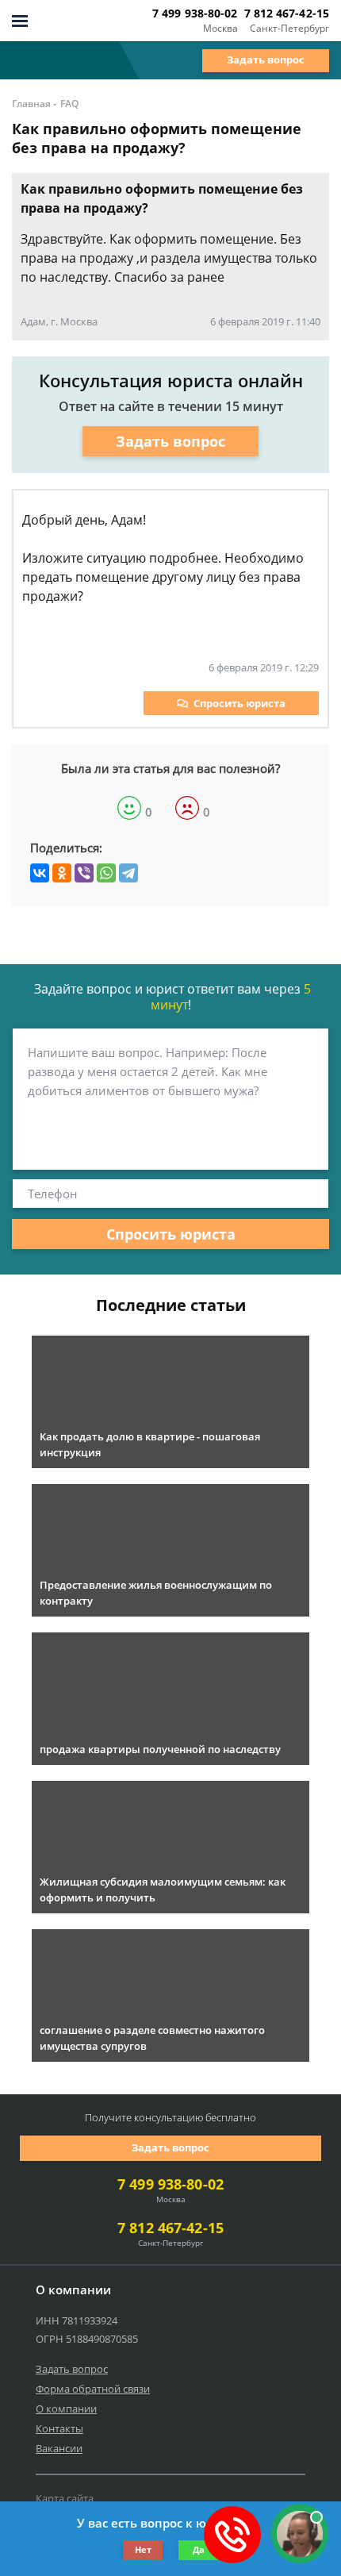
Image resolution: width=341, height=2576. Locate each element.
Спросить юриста (239, 703)
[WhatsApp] (106, 873)
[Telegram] (128, 873)
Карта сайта (65, 2498)
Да (199, 2549)
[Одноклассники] (62, 873)
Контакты (59, 2428)
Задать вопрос (266, 60)
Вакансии (59, 2448)
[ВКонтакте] (40, 873)
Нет (143, 2549)
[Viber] (84, 873)
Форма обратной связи (93, 2389)
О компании (66, 2409)
